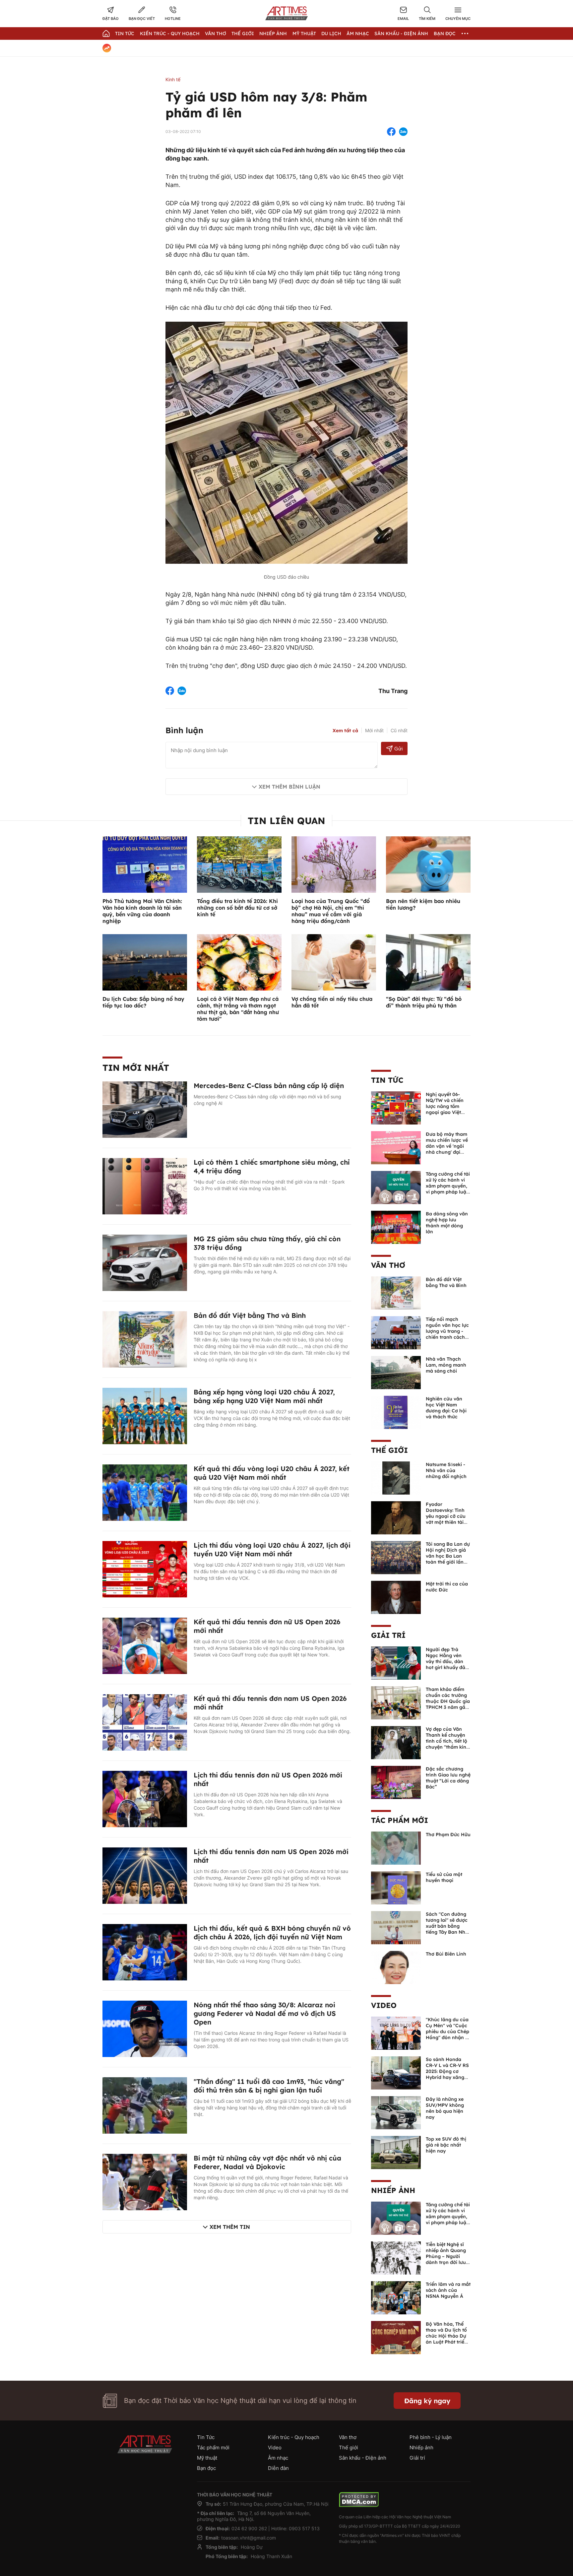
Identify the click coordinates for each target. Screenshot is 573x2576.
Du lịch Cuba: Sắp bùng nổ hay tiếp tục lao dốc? (143, 1002)
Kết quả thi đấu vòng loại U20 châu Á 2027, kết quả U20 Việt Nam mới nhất (272, 1473)
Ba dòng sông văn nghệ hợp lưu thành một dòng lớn (447, 1223)
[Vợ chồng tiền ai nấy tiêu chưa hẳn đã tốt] (334, 962)
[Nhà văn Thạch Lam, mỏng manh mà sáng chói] (396, 1372)
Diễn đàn (278, 2468)
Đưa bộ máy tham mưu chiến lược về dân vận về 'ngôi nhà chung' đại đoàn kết (447, 1146)
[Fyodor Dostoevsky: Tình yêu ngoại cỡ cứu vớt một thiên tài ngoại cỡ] (396, 1517)
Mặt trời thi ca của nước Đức (447, 1587)
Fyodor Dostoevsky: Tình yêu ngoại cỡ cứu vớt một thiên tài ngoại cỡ (446, 1516)
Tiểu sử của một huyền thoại (444, 1877)
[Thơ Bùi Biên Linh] (396, 1967)
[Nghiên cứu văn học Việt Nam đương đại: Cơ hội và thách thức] (396, 1412)
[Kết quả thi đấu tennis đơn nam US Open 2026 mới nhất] (145, 1722)
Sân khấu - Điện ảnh (401, 33)
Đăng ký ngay (427, 2401)
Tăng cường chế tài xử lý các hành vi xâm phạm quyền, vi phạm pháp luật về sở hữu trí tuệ (448, 1186)
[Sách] (396, 1927)
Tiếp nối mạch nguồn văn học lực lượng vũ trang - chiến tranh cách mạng (447, 1331)
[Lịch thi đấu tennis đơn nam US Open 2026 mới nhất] (145, 1875)
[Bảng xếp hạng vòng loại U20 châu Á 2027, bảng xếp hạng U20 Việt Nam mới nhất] (145, 1415)
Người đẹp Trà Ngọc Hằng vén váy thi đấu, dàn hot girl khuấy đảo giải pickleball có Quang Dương (447, 1664)
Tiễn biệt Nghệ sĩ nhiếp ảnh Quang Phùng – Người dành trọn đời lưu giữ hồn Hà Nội (446, 2256)
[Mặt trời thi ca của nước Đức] (396, 1597)
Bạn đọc (445, 33)
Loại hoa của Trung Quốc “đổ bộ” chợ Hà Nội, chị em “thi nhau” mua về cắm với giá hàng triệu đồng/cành (331, 911)
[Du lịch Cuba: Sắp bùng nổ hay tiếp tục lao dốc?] (145, 962)
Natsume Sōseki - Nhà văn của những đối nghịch (446, 1470)
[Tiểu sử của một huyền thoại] (396, 1887)
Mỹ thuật (304, 33)
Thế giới (243, 33)
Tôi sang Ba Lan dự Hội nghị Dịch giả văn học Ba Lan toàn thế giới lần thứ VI (448, 1556)
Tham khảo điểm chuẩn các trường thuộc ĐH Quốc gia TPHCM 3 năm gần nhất (448, 1701)
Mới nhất (374, 730)
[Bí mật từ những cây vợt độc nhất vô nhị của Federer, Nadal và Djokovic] (145, 2181)
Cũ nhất (399, 730)
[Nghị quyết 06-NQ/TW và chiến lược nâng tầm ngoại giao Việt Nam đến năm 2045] (396, 1107)
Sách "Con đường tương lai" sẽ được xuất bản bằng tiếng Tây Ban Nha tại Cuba (447, 1926)
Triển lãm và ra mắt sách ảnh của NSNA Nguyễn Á (448, 2290)
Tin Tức (125, 33)
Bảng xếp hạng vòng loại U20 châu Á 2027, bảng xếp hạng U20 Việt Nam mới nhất (264, 1396)
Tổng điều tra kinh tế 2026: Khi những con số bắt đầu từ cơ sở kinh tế (237, 908)
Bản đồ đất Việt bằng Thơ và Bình (250, 1315)
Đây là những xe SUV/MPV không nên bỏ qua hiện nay (445, 2108)
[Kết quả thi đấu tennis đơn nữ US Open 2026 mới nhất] (145, 1645)
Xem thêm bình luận (289, 787)
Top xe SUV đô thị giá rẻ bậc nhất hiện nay (446, 2145)
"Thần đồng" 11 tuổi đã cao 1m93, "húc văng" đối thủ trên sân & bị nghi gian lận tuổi (269, 2086)
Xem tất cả (345, 731)
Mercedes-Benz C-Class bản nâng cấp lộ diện (269, 1086)
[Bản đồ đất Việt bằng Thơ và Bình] (145, 1339)
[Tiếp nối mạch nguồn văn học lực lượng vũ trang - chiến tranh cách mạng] (396, 1332)
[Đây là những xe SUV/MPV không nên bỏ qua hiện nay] (396, 2112)
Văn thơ (216, 33)
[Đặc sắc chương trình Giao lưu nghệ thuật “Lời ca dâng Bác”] (396, 1782)
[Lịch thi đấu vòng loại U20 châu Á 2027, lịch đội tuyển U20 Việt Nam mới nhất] (145, 1569)
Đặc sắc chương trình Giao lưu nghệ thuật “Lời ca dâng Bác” (448, 1778)
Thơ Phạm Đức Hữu (448, 1835)
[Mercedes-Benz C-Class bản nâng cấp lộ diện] (145, 1109)
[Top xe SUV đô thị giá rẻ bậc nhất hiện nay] (396, 2152)
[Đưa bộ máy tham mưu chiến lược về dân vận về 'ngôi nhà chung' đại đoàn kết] (396, 1147)
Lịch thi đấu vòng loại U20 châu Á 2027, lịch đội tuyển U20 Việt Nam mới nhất (272, 1549)
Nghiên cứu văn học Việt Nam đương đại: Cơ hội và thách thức (446, 1408)
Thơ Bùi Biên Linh (446, 1954)
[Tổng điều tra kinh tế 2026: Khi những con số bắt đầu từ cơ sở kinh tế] (239, 864)
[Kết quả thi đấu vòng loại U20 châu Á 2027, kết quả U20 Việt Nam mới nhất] (145, 1492)
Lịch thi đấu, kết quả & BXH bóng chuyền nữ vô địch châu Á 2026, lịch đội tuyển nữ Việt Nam (272, 1932)
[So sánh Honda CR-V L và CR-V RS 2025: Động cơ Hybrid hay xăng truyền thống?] (396, 2072)
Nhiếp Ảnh (273, 33)
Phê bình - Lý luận (431, 2437)
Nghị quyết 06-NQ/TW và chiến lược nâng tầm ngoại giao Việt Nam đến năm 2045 (445, 1109)
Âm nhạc (358, 33)
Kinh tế (173, 79)
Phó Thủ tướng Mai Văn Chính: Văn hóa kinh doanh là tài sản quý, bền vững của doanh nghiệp (142, 911)
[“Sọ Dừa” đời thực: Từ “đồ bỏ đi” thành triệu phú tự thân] (428, 962)
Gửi (398, 749)
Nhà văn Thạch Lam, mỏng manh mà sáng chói (446, 1365)
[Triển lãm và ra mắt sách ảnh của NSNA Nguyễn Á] (396, 2297)
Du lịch (331, 33)
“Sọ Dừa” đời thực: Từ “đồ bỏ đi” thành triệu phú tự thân (424, 1002)
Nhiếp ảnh (393, 2190)
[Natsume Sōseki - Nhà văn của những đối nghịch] (396, 1477)
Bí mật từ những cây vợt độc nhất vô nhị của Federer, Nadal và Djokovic (267, 2162)
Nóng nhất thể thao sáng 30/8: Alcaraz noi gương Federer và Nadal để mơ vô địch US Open (265, 2013)
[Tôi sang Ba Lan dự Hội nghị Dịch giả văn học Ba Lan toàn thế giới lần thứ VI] (396, 1557)
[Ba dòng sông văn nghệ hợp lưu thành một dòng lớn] (396, 1227)
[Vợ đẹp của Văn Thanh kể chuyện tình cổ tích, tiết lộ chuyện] (396, 1742)
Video (384, 2005)
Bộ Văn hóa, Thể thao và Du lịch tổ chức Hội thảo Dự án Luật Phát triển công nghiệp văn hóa (446, 2339)
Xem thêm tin (230, 2227)
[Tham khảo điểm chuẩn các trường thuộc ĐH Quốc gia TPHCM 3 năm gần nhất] (396, 1702)
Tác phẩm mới (400, 1820)
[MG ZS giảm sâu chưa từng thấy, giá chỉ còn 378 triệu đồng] (145, 1262)
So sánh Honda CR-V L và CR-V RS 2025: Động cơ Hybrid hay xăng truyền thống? (447, 2071)
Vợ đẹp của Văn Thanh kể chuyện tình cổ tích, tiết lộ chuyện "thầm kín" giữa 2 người (447, 1741)
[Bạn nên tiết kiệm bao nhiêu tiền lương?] (428, 864)
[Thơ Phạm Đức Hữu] (396, 1847)
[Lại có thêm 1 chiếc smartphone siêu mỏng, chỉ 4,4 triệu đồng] (145, 1186)
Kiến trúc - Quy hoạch (170, 33)
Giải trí (388, 1635)
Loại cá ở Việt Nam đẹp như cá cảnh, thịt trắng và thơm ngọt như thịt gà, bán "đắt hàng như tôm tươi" (238, 1009)
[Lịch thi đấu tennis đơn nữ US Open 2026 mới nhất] (145, 1798)
